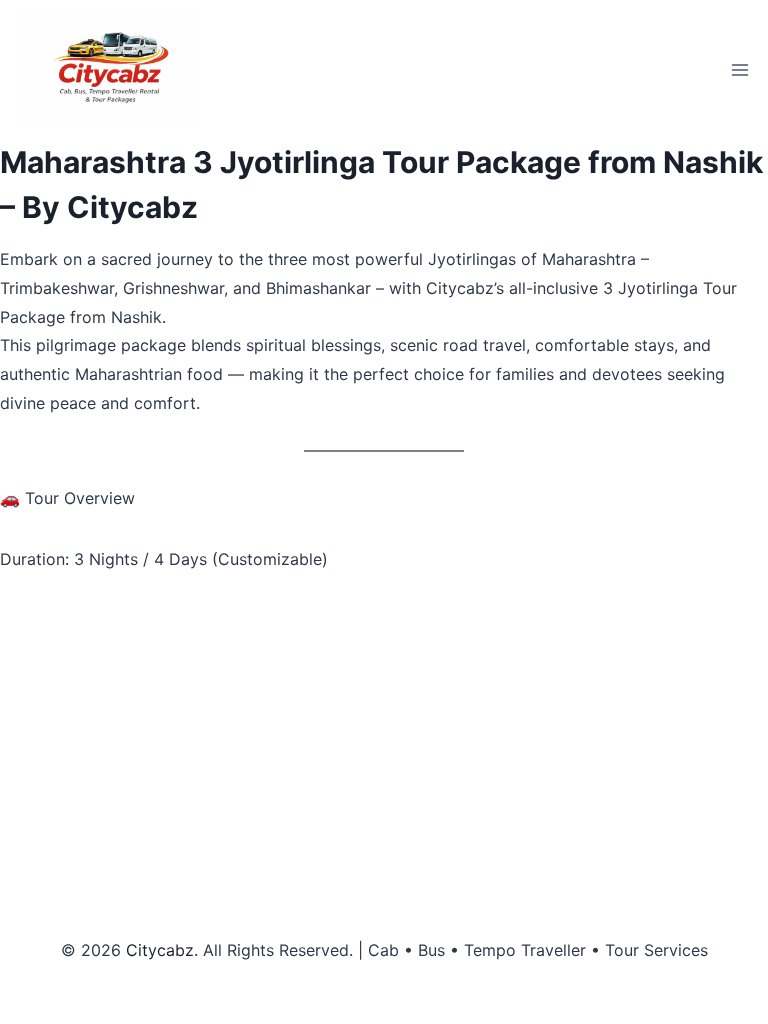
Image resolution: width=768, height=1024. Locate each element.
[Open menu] (739, 69)
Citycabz (160, 950)
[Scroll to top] (718, 974)
